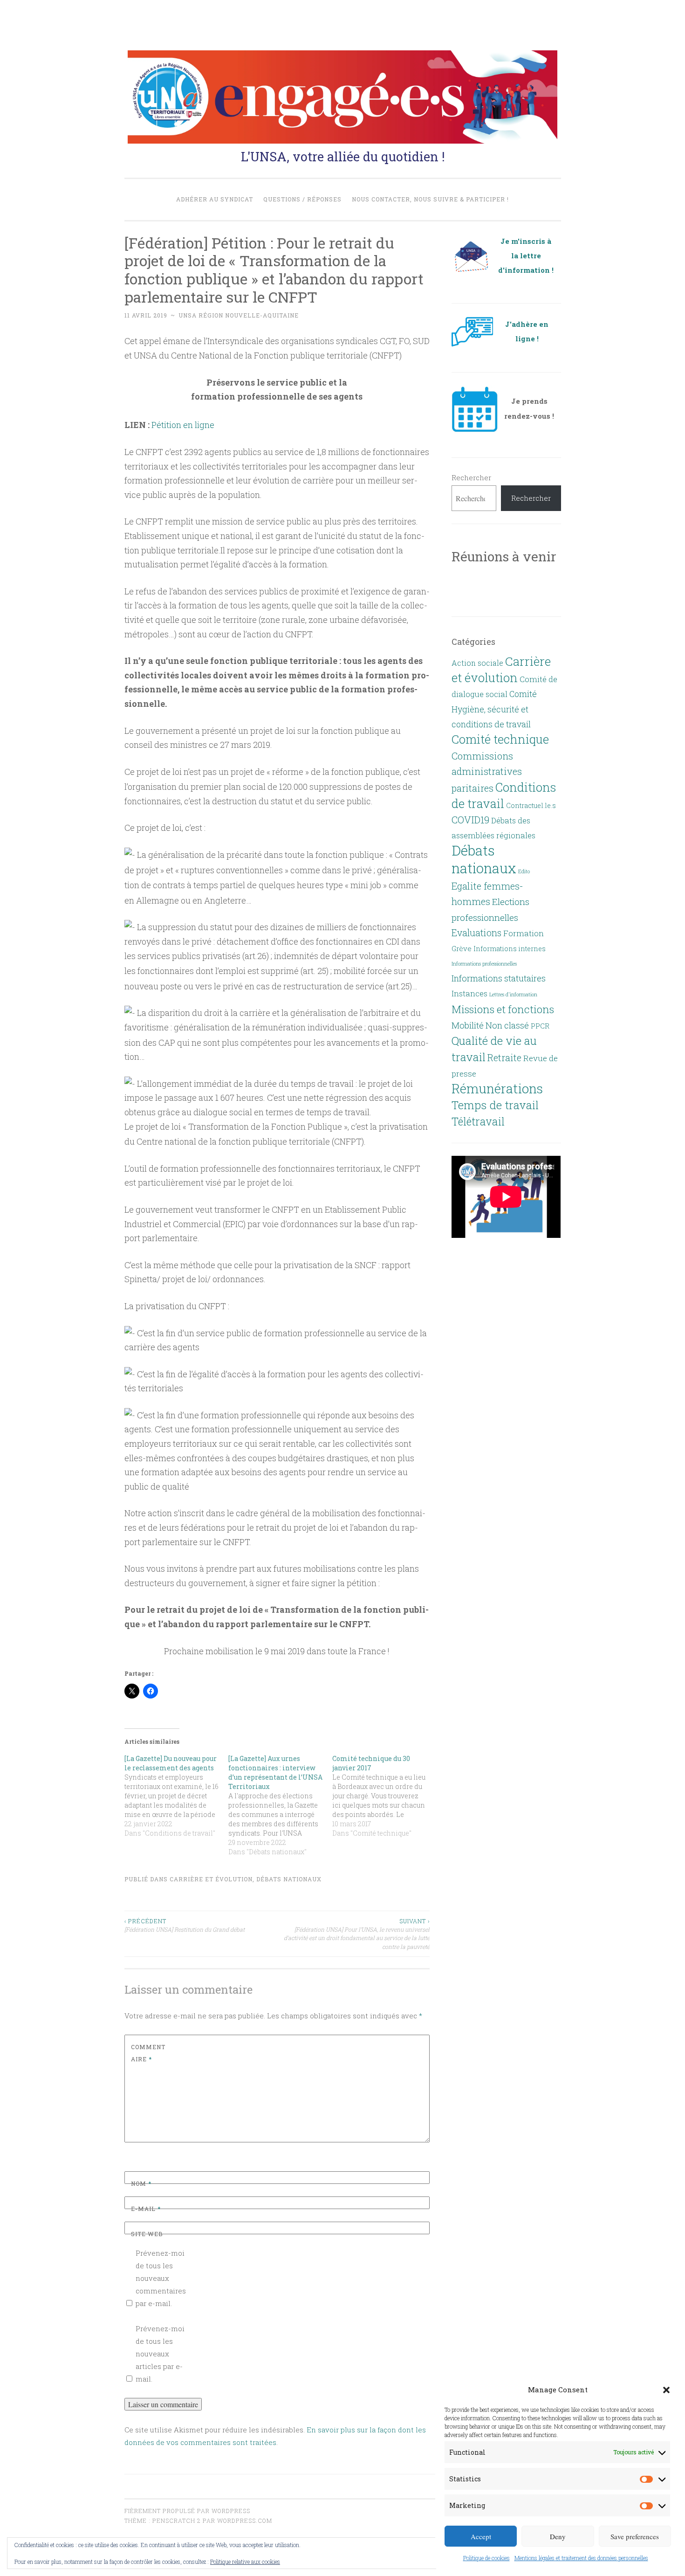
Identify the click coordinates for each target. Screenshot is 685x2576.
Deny (558, 2536)
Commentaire (148, 2053)
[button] (666, 2390)
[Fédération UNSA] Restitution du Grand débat (185, 1925)
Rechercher (471, 477)
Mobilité (468, 1025)
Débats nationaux (289, 1879)
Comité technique (500, 739)
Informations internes (510, 949)
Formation (524, 933)
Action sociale (477, 663)
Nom (141, 2183)
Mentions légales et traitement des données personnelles (581, 2558)
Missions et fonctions (503, 1009)
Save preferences (635, 2536)
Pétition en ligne (183, 425)
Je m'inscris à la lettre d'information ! (526, 256)
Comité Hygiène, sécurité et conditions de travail (494, 709)
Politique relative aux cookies (245, 2562)
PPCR (540, 1026)
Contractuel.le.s (531, 805)
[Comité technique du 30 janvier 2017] (384, 1796)
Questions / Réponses (302, 199)
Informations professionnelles (484, 964)
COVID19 (470, 820)
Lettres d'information (513, 994)
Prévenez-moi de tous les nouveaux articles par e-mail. (160, 2354)
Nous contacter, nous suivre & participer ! (430, 199)
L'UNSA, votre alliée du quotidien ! (343, 156)
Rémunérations (497, 1088)
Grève (462, 948)
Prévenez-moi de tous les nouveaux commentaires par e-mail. (161, 2278)
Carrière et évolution (211, 1879)
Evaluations (476, 933)
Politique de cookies (486, 2558)
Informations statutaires (499, 978)
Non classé (507, 1025)
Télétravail (478, 1121)
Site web (147, 2234)
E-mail (146, 2209)
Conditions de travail (504, 795)
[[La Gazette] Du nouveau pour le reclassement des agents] (176, 1796)
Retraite (504, 1057)
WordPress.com (245, 2521)
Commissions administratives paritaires (487, 772)
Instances (469, 994)
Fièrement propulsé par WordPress (187, 2511)
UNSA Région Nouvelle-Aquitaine (239, 315)
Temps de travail (495, 1105)
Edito (524, 871)
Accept (481, 2536)
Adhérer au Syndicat (215, 199)
